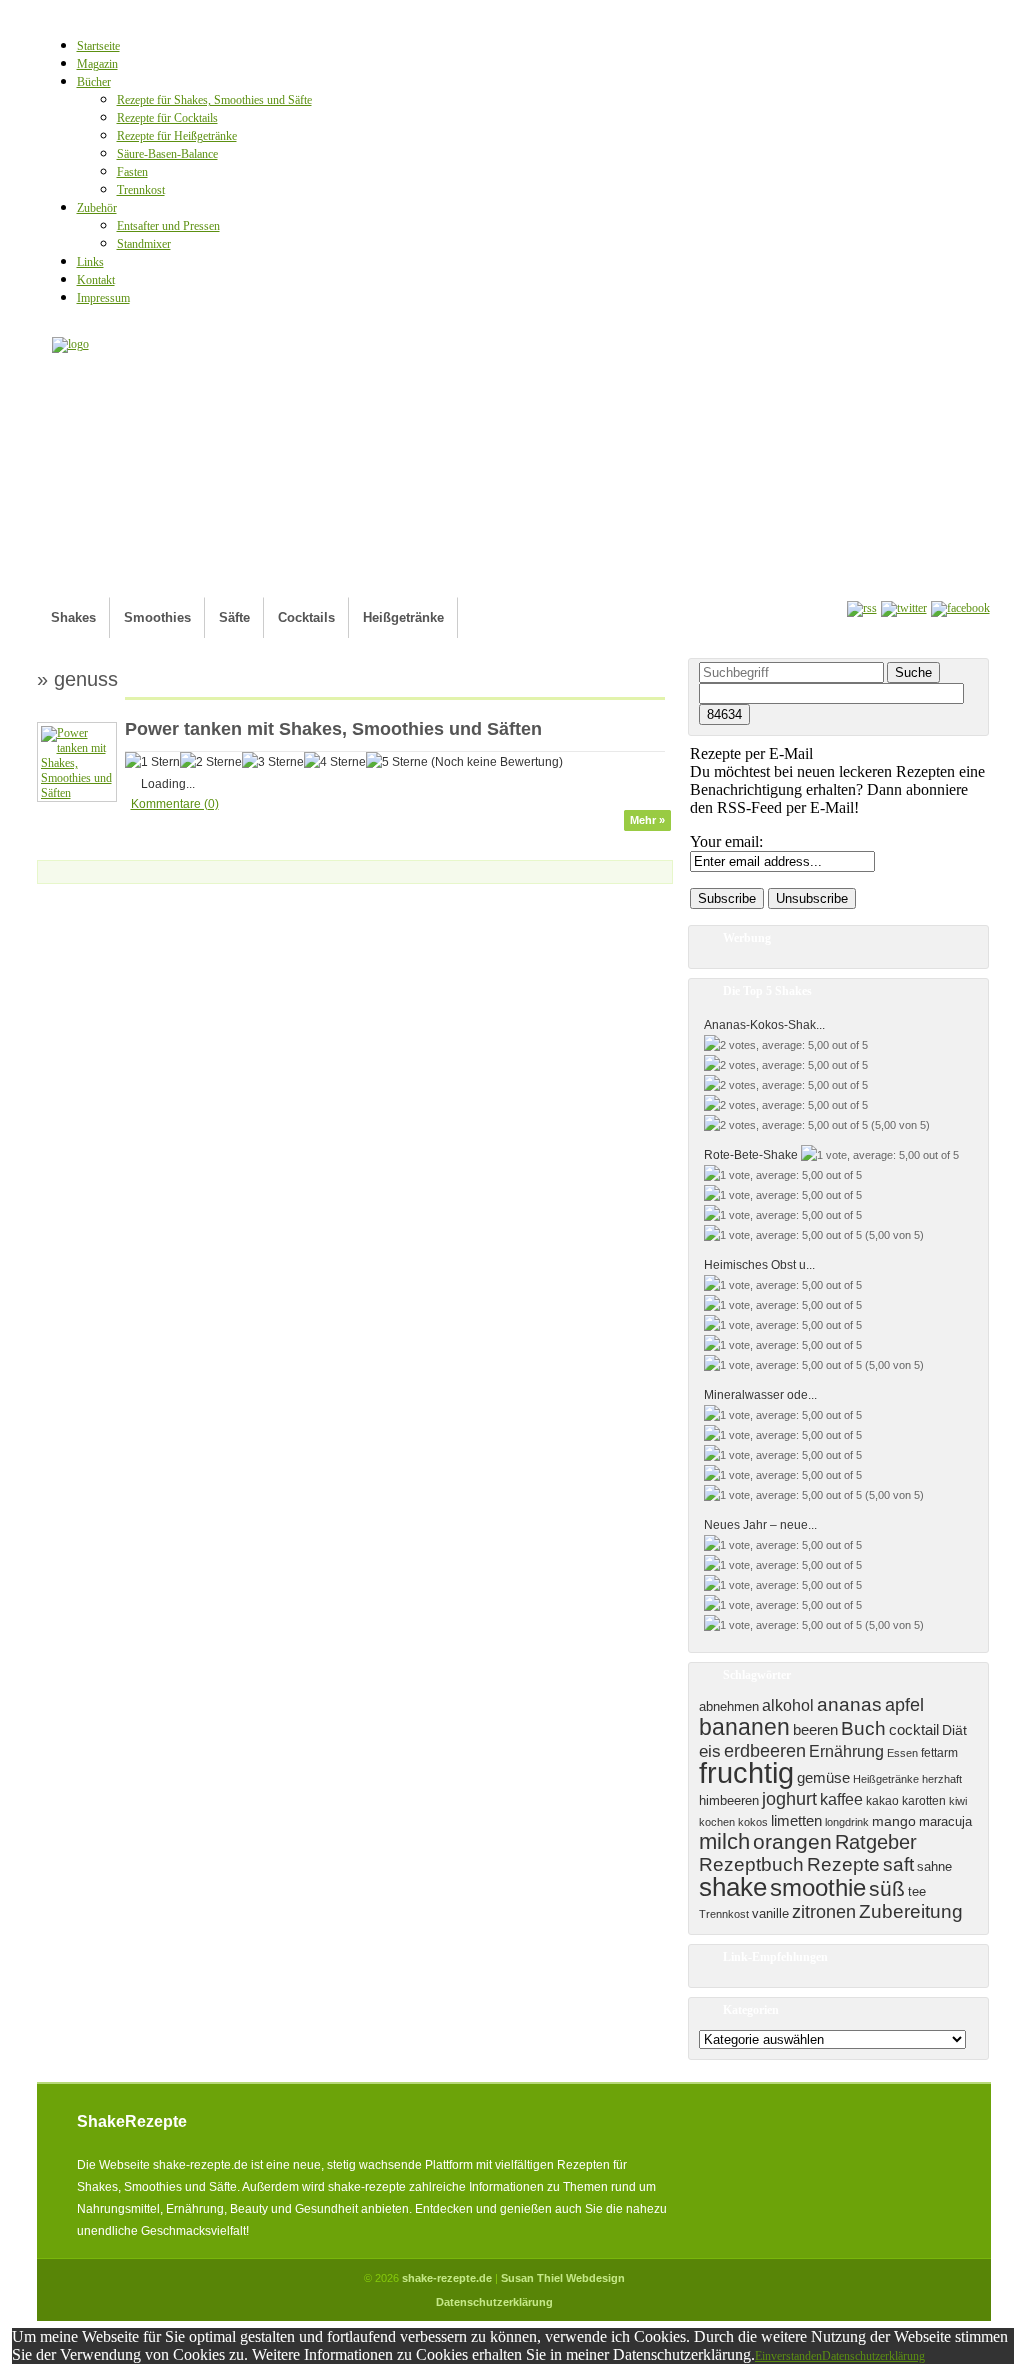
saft (898, 1864)
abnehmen (729, 1706)
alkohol (788, 1705)
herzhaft (942, 1779)
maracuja (945, 1821)
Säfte (234, 617)
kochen (717, 1822)
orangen (792, 1842)
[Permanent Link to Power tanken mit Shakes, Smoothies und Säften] (77, 793)
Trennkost (141, 190)
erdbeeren (765, 1751)
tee (917, 1891)
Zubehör (97, 208)
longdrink (847, 1822)
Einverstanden (788, 2356)
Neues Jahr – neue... (760, 1525)
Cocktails (306, 617)
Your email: (726, 841)
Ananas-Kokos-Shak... (764, 1025)
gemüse (823, 1778)
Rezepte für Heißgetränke (177, 136)
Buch (863, 1728)
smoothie (818, 1888)
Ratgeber (876, 1842)
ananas (849, 1704)
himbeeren (729, 1800)
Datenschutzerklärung (494, 2302)
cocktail (914, 1730)
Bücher (94, 82)
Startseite (98, 46)
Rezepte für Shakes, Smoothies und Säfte (214, 100)
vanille (770, 1913)
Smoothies (157, 617)
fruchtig (746, 1772)
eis (710, 1751)
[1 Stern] (152, 762)
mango (894, 1821)
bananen (744, 1727)
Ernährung (846, 1751)
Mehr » (647, 820)
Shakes (73, 617)
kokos (753, 1822)
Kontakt (96, 280)
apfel (904, 1705)
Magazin (97, 64)
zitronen (824, 1912)
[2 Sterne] (211, 762)
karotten (924, 1801)
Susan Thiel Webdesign (563, 2278)
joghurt (789, 1799)
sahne (934, 1866)
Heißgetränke (403, 617)
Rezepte (843, 1864)
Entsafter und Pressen (168, 226)
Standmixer (144, 244)
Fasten (132, 172)
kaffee (841, 1799)
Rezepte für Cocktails (167, 118)
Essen (902, 1753)
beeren (815, 1730)
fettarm (939, 1753)
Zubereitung (911, 1911)
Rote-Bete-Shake (751, 1155)
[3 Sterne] (273, 762)
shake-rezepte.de (447, 2278)
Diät (954, 1730)
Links (90, 262)
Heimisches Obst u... (759, 1265)
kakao (882, 1801)
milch (724, 1841)
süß (887, 1889)
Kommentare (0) (175, 804)
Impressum (103, 298)
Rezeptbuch (751, 1864)
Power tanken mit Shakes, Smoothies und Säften (333, 729)
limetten (796, 1821)
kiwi (958, 1801)
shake (733, 1887)
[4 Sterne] (335, 762)
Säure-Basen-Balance (167, 154)
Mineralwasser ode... (760, 1395)
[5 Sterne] (397, 762)
